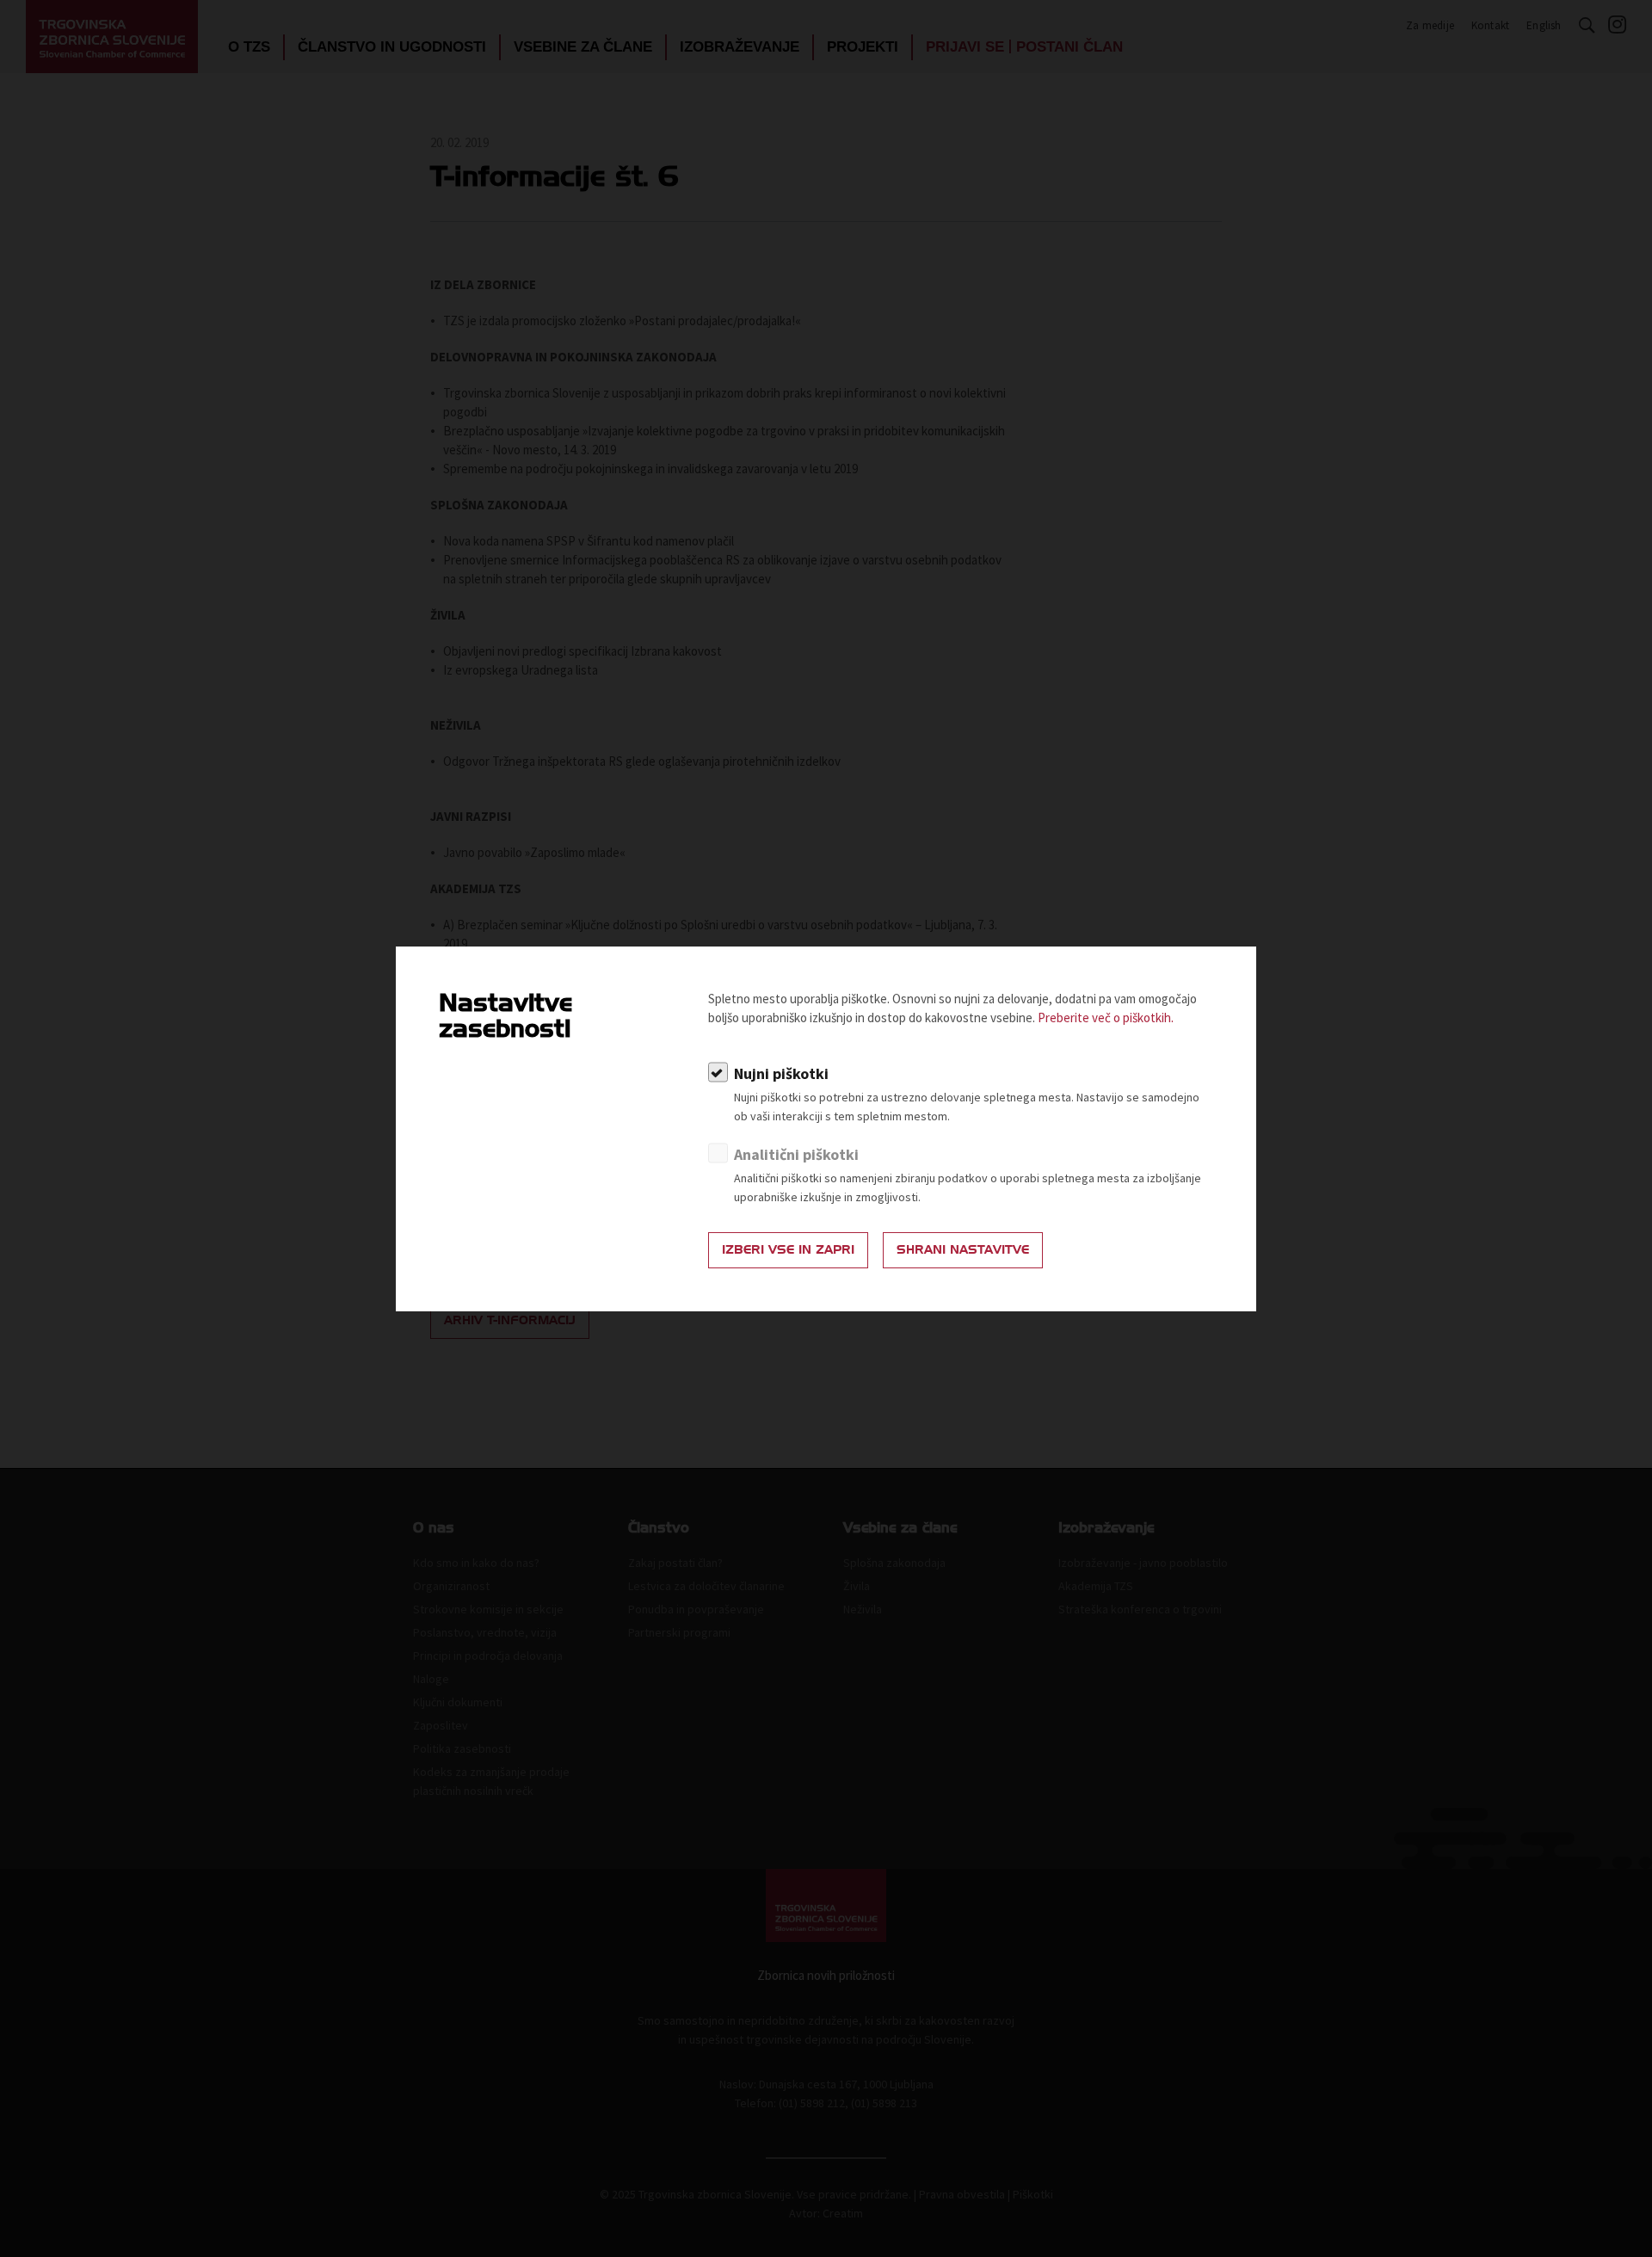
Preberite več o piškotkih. (1106, 1017)
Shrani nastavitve (963, 1250)
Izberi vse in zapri (788, 1250)
